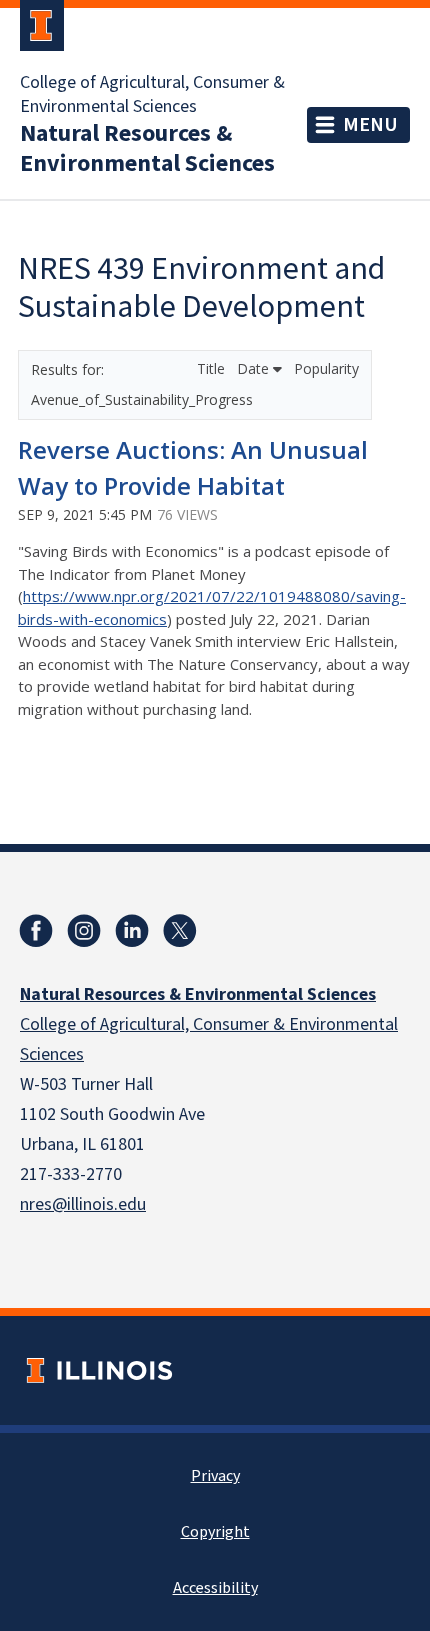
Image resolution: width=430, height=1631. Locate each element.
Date (255, 368)
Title (213, 368)
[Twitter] (180, 931)
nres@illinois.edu (83, 1204)
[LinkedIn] (132, 931)
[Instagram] (84, 931)
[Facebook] (36, 931)
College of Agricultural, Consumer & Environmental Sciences (152, 95)
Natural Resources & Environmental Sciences (147, 149)
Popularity (326, 368)
